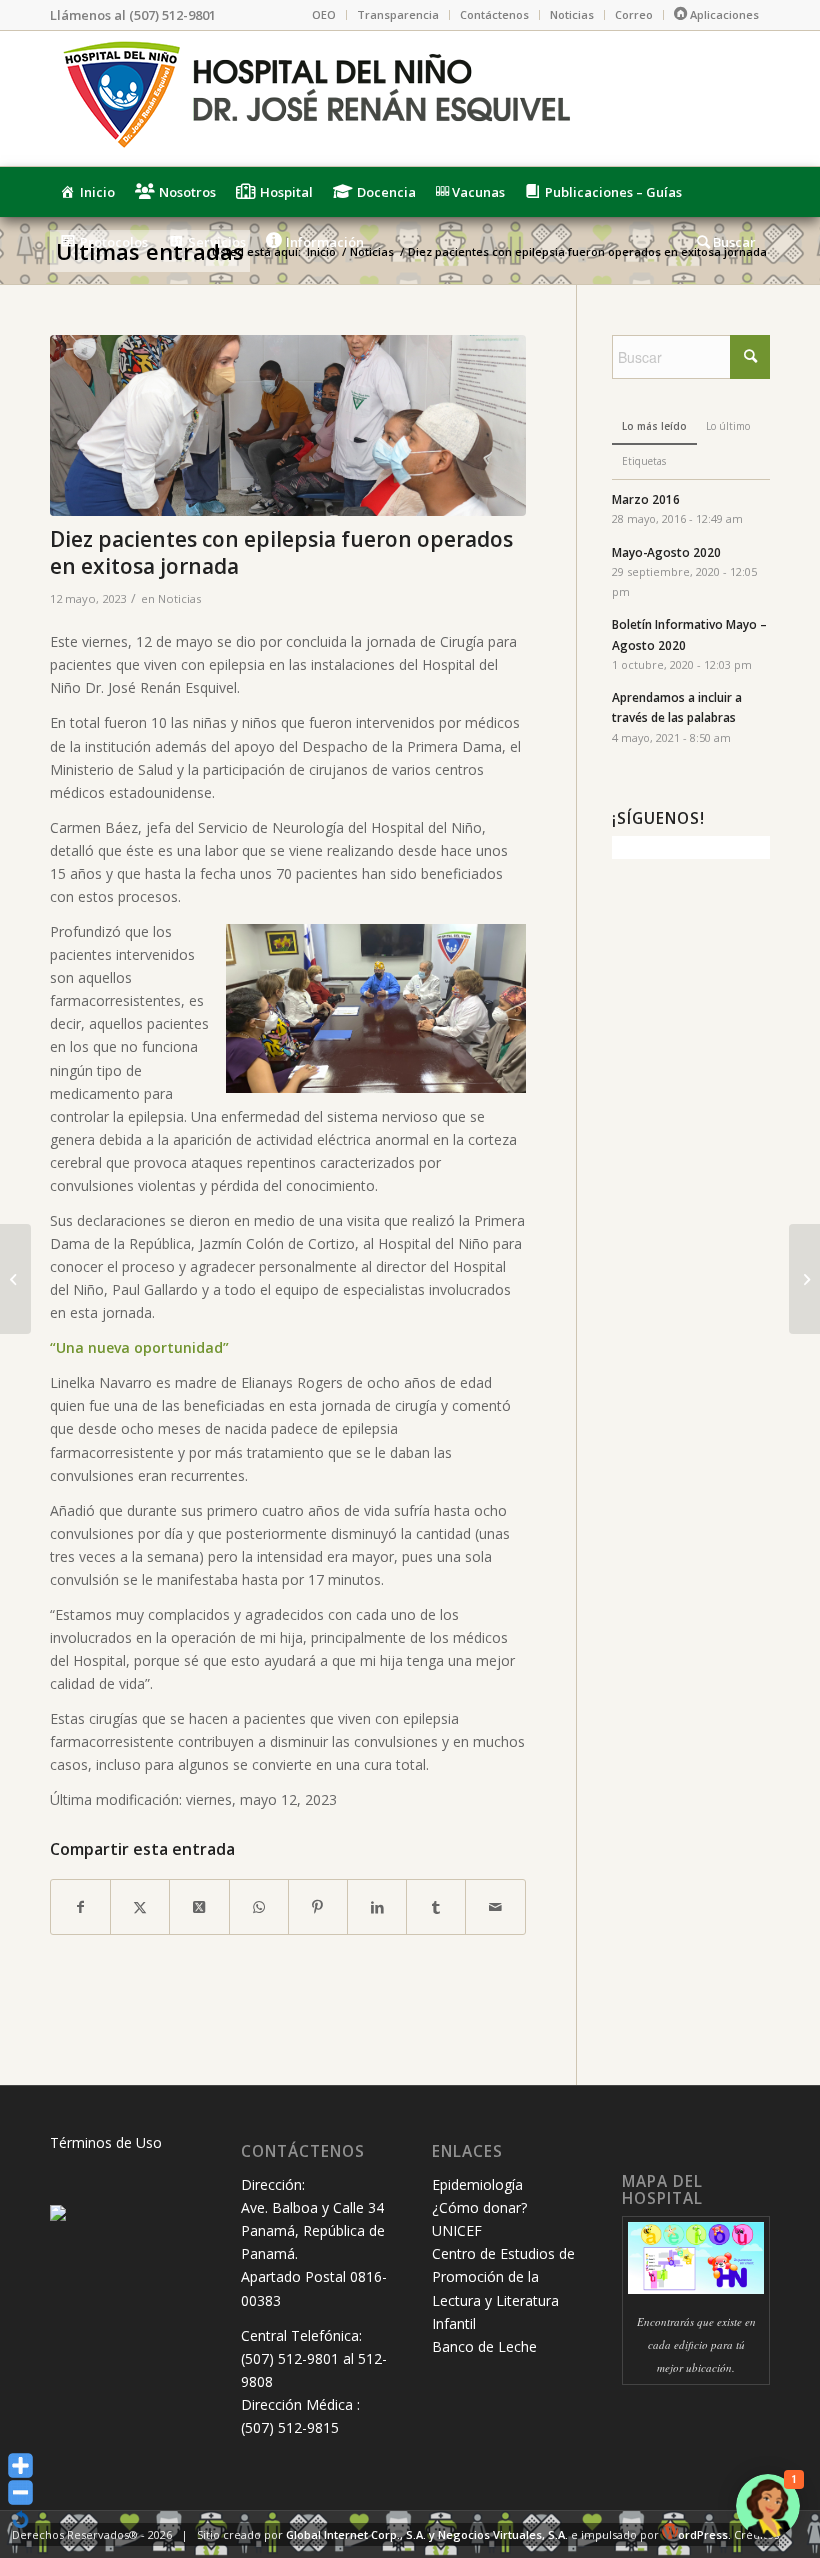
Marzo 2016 (646, 499)
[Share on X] (199, 1907)
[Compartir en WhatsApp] (259, 1907)
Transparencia (398, 14)
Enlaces (467, 2151)
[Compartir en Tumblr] (436, 1907)
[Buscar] (728, 242)
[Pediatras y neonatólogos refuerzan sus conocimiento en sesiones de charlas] (804, 1279)
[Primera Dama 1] (288, 425)
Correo (634, 14)
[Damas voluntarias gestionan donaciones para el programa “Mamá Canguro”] (15, 1279)
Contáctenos (494, 14)
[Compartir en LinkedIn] (377, 1907)
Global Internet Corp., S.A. (356, 2534)
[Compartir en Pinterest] (318, 1907)
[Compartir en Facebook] (80, 1907)
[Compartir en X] (140, 1907)
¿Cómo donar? (479, 2207)
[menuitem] (324, 15)
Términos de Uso (106, 2142)
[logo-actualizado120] (315, 98)
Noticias (572, 14)
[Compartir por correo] (495, 1907)
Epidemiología (477, 2184)
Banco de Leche (484, 2346)
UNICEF (457, 2230)
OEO (324, 14)
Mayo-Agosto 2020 (666, 552)
